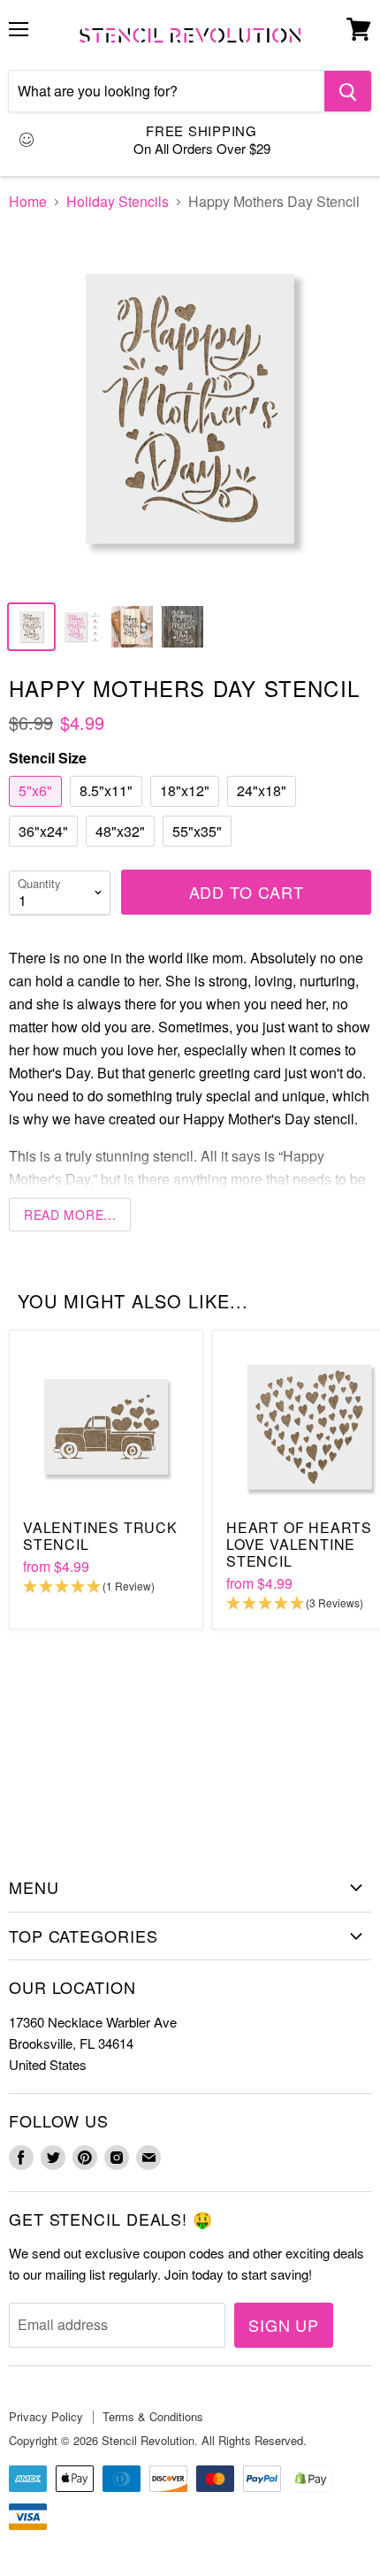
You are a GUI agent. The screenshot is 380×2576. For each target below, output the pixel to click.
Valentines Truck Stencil (100, 1536)
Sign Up (284, 2325)
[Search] (348, 91)
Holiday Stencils (118, 202)
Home (28, 202)
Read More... (70, 1215)
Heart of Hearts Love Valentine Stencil (299, 1544)
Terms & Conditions (153, 2416)
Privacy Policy (46, 2416)
